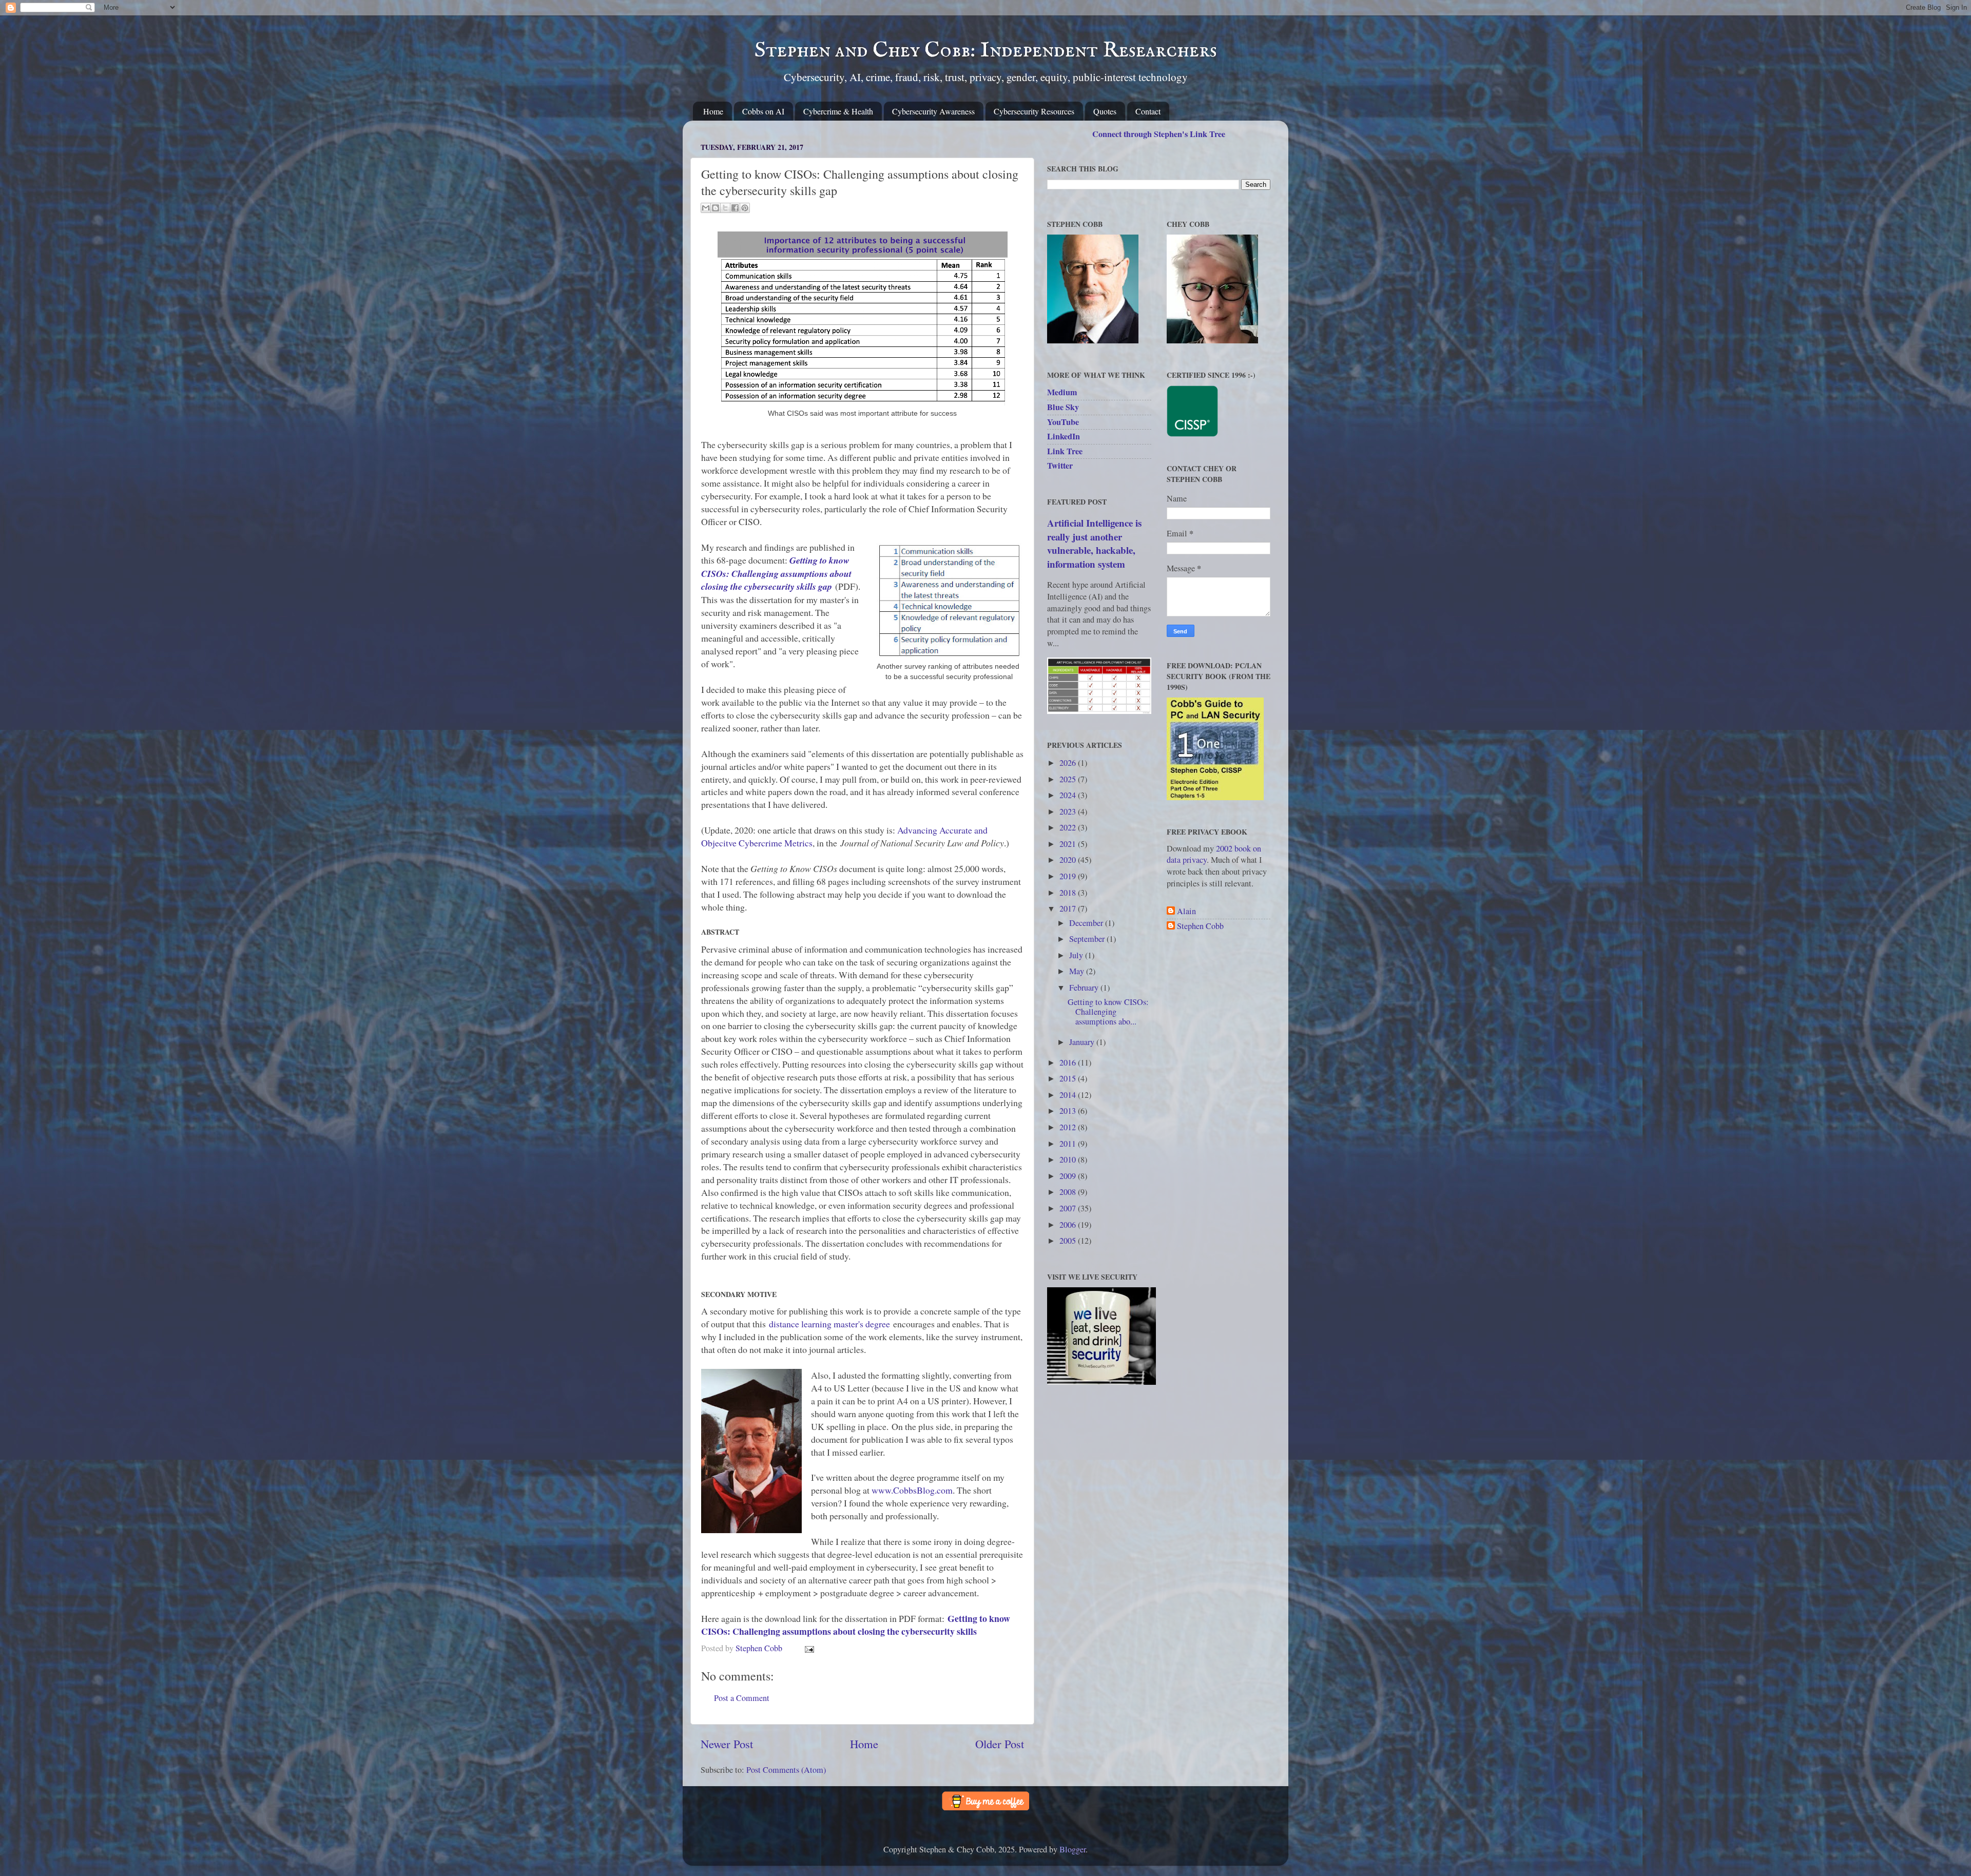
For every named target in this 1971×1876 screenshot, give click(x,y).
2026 (1069, 763)
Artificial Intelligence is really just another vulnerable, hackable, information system (1094, 543)
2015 (1069, 1078)
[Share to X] (725, 208)
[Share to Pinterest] (745, 208)
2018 (1069, 893)
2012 (1069, 1127)
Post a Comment (742, 1698)
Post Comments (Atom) (786, 1770)
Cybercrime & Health (838, 111)
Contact (1148, 111)
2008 (1069, 1192)
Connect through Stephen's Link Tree (1159, 134)
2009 (1069, 1176)
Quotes (1105, 111)
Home (713, 111)
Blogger (1073, 1849)
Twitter (1060, 466)
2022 (1069, 827)
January (1083, 1042)
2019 (1069, 876)
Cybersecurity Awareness (933, 111)
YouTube (1063, 422)
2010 (1069, 1159)
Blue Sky (1063, 407)
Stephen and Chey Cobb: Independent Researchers (986, 51)
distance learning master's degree (829, 1324)
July (1077, 955)
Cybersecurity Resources (1034, 111)
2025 (1069, 779)
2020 (1069, 860)
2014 (1069, 1095)
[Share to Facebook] (735, 208)
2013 (1069, 1111)
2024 (1069, 795)
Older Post (1000, 1744)
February (1085, 988)
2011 (1069, 1144)
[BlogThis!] (716, 208)
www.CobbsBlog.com (912, 1490)
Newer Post (727, 1744)
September (1088, 939)
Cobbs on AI (763, 111)
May (1078, 971)
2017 (1069, 908)
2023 (1069, 811)
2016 (1069, 1062)
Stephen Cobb (1200, 926)
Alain (1186, 912)
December (1087, 923)
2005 (1069, 1241)
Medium (1062, 392)
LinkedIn (1064, 436)
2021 (1069, 844)
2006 (1069, 1225)
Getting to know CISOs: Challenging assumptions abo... (1108, 1012)
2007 (1069, 1208)
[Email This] (706, 208)
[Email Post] (807, 1648)
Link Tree (1065, 451)
